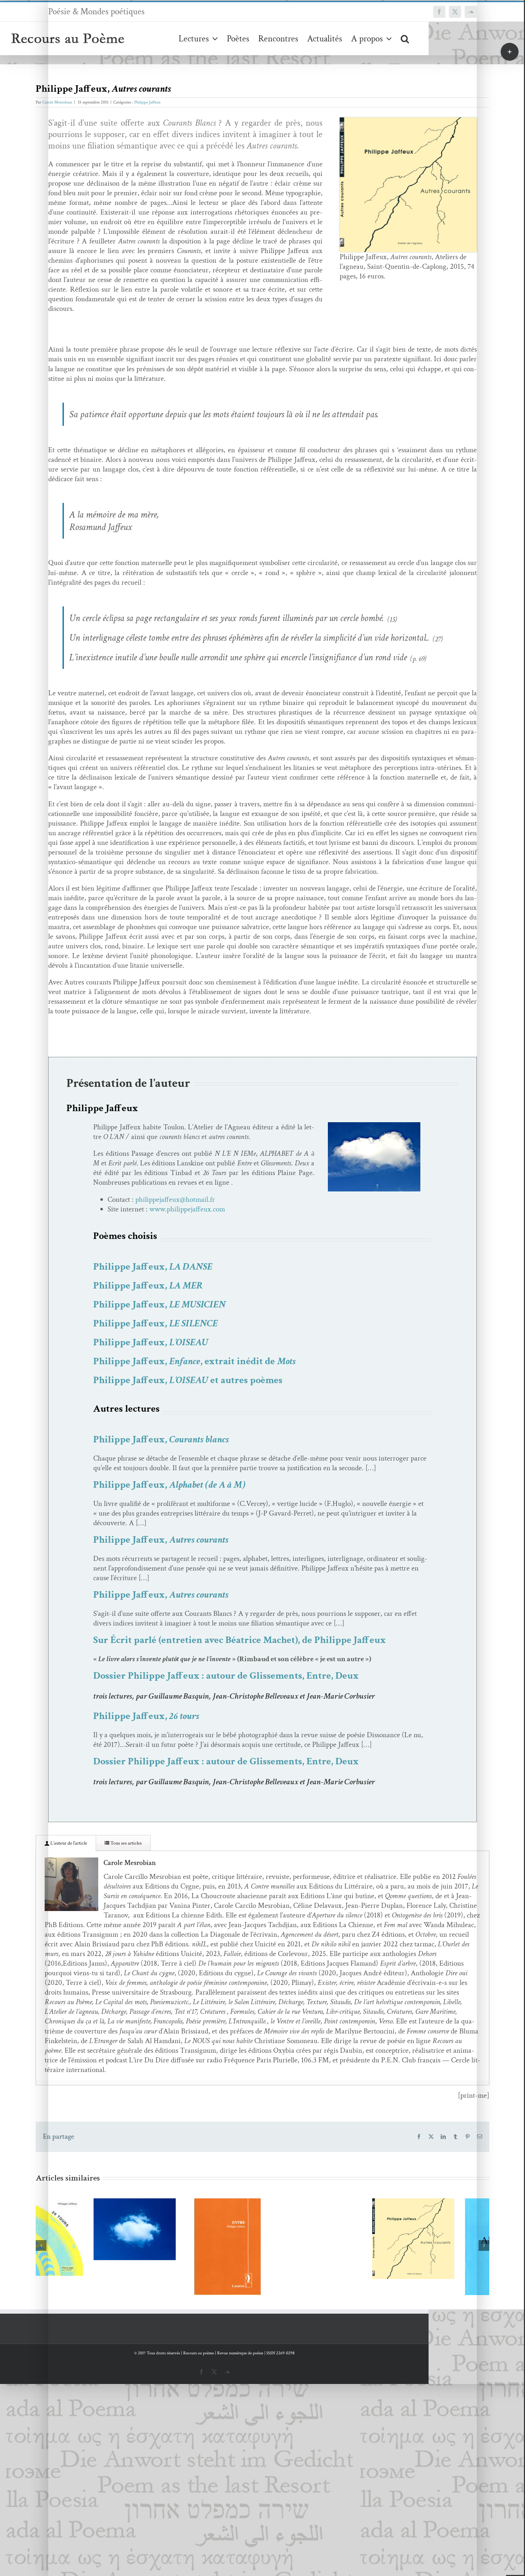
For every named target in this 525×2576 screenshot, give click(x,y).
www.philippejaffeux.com (187, 1209)
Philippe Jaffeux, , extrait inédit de (194, 1361)
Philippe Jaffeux (147, 102)
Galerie (87, 2211)
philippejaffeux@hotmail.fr (175, 1199)
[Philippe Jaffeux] (374, 1126)
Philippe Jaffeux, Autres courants (345, 2226)
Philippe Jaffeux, (153, 1267)
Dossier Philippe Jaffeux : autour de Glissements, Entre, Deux (226, 1676)
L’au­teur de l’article (68, 1843)
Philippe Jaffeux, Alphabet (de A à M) (438, 2243)
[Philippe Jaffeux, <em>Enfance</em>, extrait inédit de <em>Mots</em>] (77, 2229)
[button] (405, 38)
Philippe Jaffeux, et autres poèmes (188, 1380)
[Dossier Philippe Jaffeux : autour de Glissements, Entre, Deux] (170, 2247)
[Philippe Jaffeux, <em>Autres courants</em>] (355, 2239)
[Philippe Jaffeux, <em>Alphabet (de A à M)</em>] (448, 2256)
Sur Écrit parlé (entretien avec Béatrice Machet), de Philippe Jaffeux (240, 1640)
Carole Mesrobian (57, 102)
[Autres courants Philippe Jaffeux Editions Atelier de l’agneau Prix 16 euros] (408, 121)
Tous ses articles (126, 1843)
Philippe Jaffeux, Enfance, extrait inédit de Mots (66, 2211)
